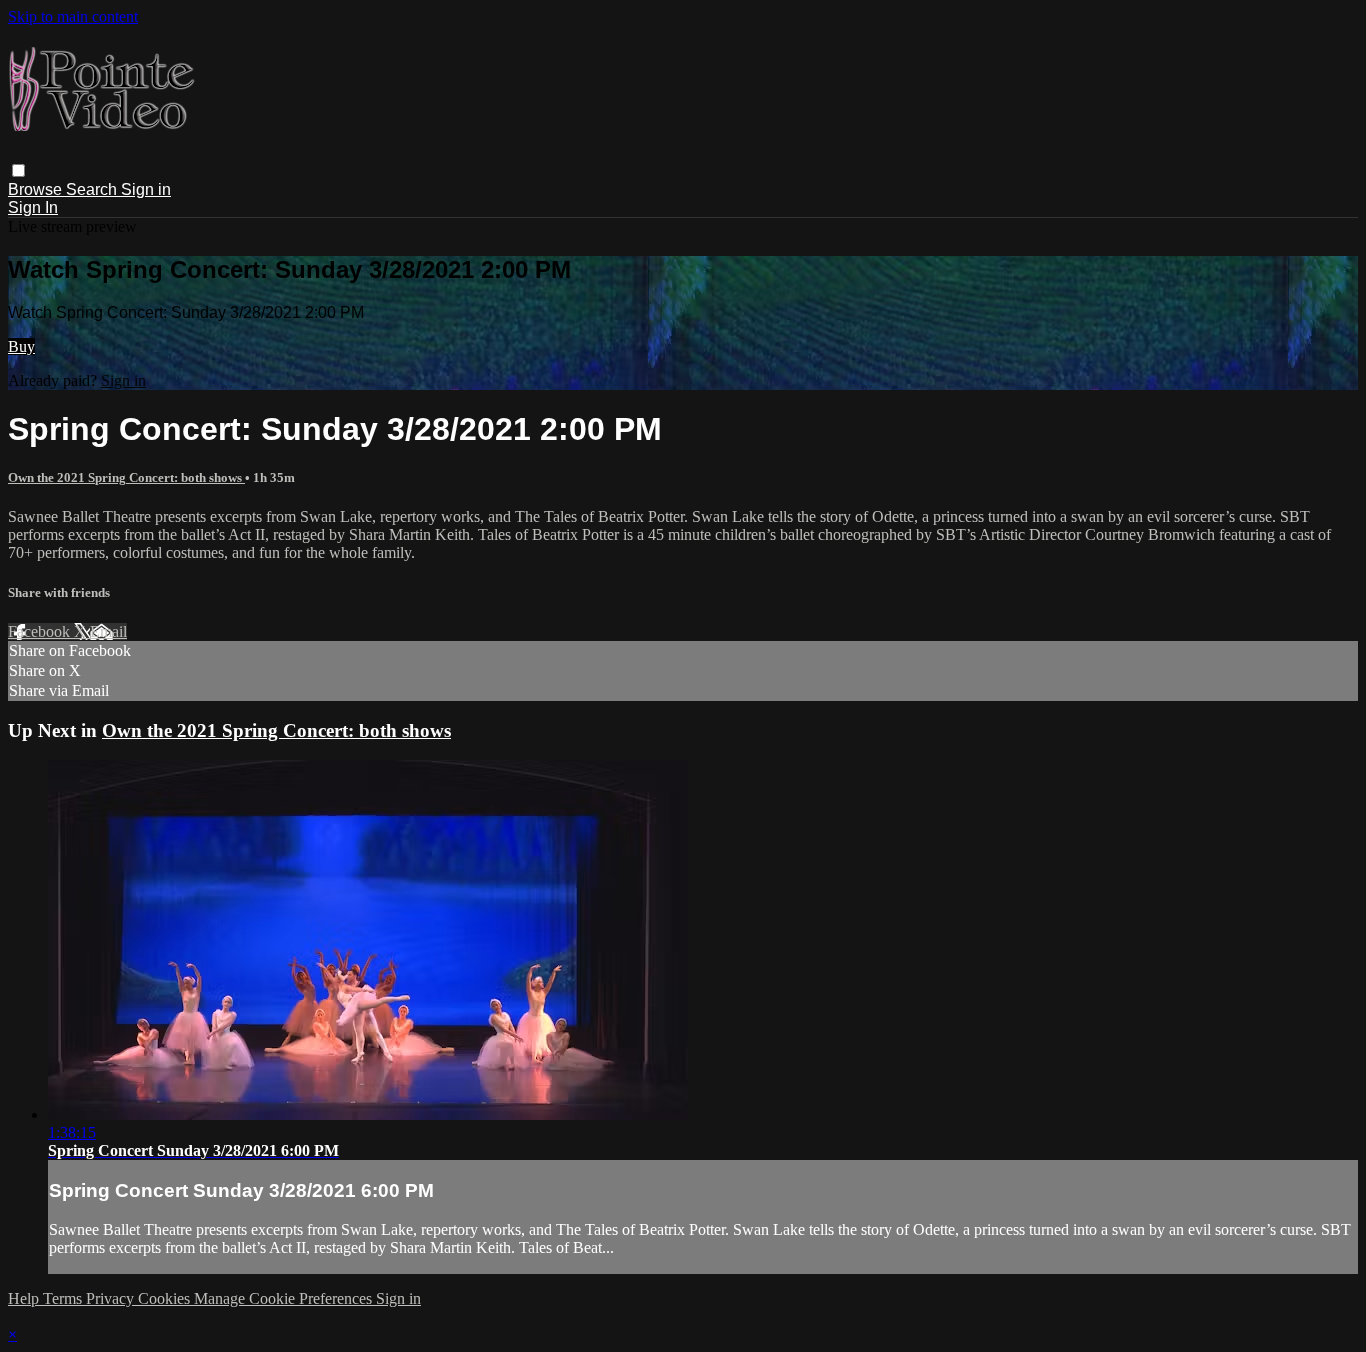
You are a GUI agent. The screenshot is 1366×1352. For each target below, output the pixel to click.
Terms (64, 1298)
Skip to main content (73, 16)
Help (25, 1298)
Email (108, 631)
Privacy (112, 1298)
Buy (21, 346)
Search (93, 189)
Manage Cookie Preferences (285, 1298)
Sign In (33, 207)
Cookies (166, 1298)
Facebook (41, 631)
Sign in (146, 189)
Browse (37, 189)
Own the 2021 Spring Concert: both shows (126, 477)
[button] (18, 170)
